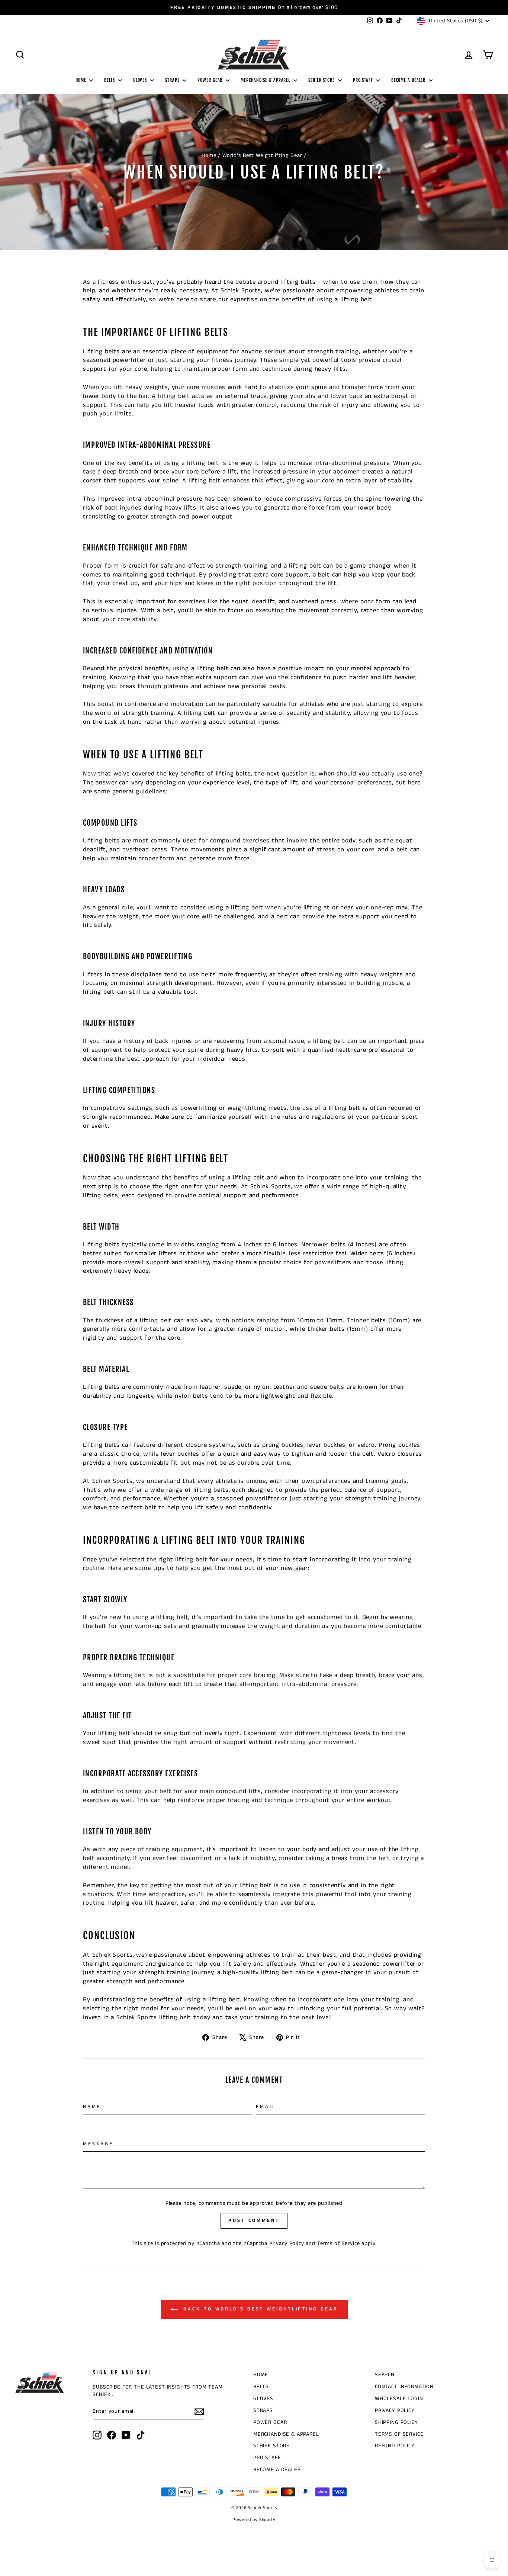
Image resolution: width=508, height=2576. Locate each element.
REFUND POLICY (395, 2446)
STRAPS (173, 80)
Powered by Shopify (254, 2520)
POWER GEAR (211, 80)
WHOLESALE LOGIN (399, 2399)
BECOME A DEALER (409, 80)
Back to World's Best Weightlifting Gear (259, 2310)
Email (266, 2107)
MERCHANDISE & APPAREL (266, 80)
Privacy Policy (287, 2243)
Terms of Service (339, 2243)
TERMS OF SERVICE (399, 2434)
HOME (82, 80)
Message (98, 2144)
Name (92, 2107)
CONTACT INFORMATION (404, 2387)
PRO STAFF (364, 80)
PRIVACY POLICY (395, 2410)
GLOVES (141, 80)
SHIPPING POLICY (396, 2422)
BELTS (110, 80)
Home (209, 155)
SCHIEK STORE (322, 80)
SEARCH (385, 2375)
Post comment (254, 2221)
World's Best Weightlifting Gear (262, 155)
